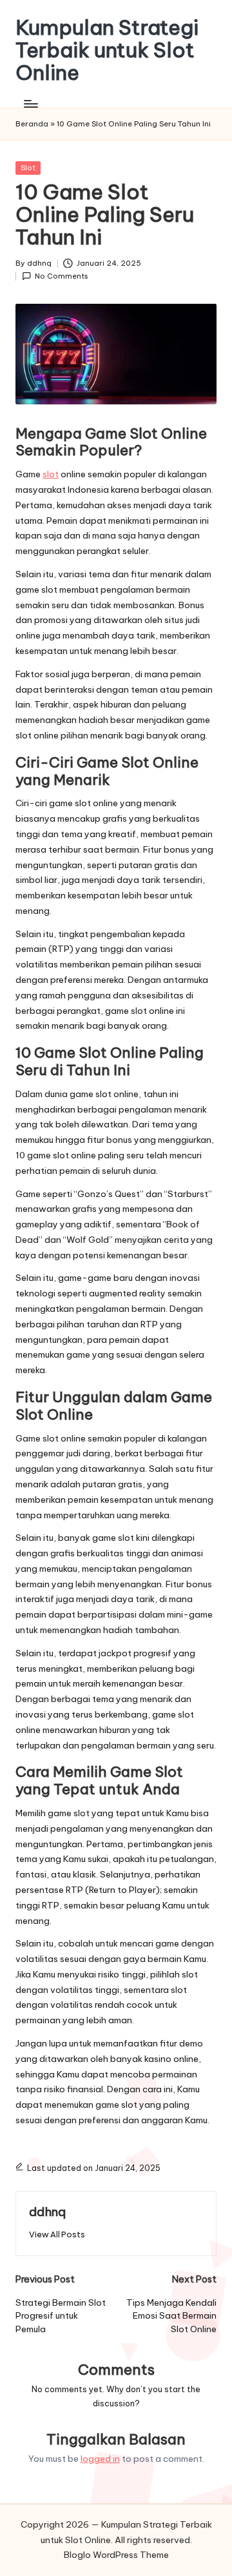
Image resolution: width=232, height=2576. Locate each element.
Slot (28, 168)
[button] (57, 2234)
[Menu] (30, 104)
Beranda (32, 124)
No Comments (62, 276)
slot (51, 474)
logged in (100, 2459)
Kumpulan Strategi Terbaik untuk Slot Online (107, 50)
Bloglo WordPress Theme (116, 2555)
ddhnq (47, 2212)
